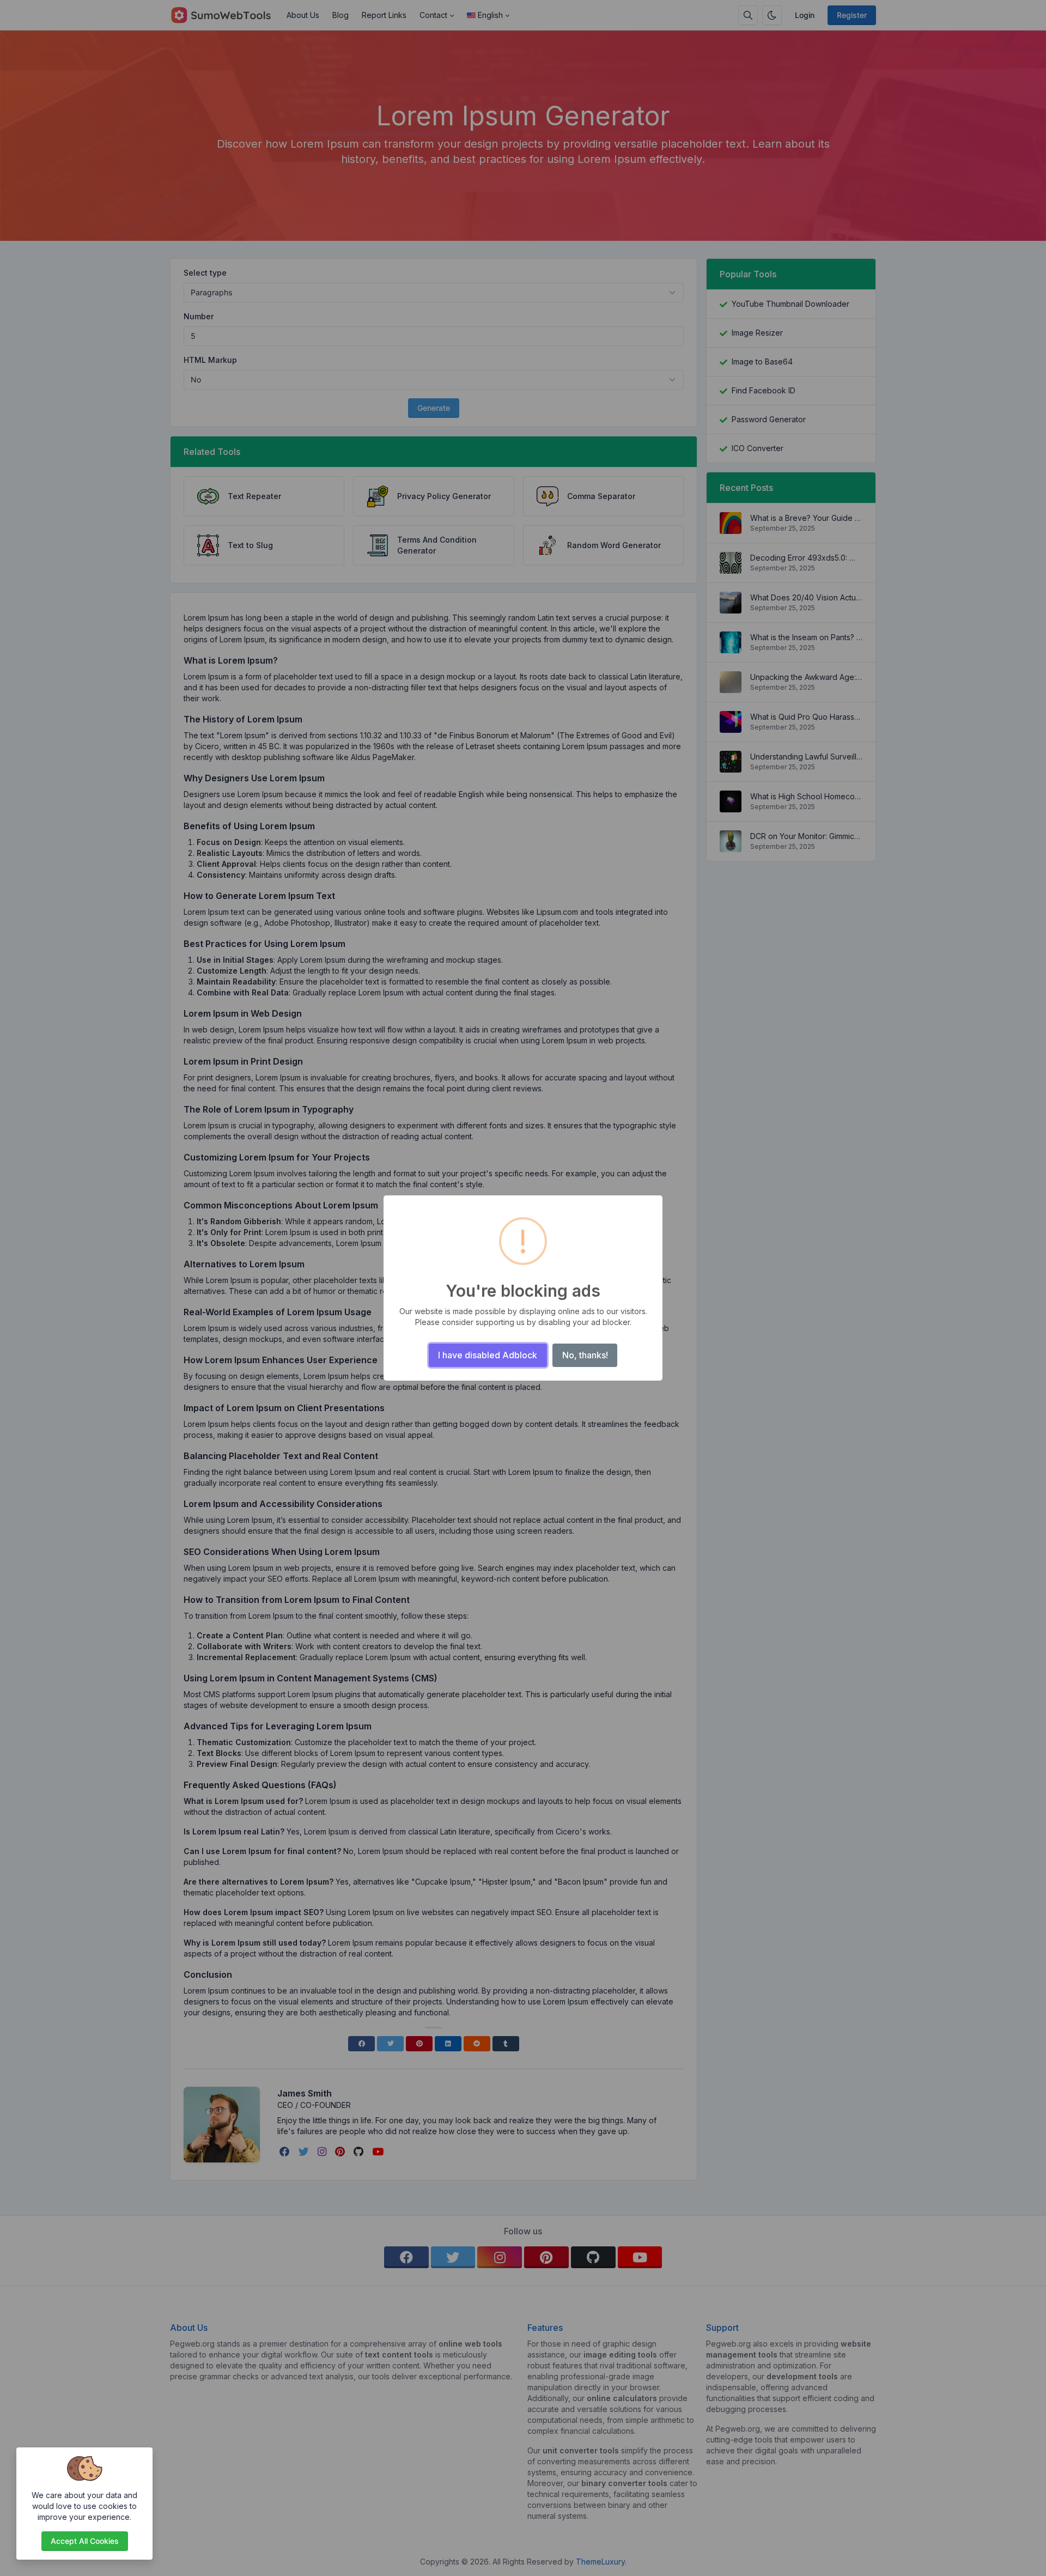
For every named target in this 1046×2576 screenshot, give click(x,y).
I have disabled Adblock (488, 1355)
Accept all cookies (85, 2541)
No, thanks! (585, 1355)
